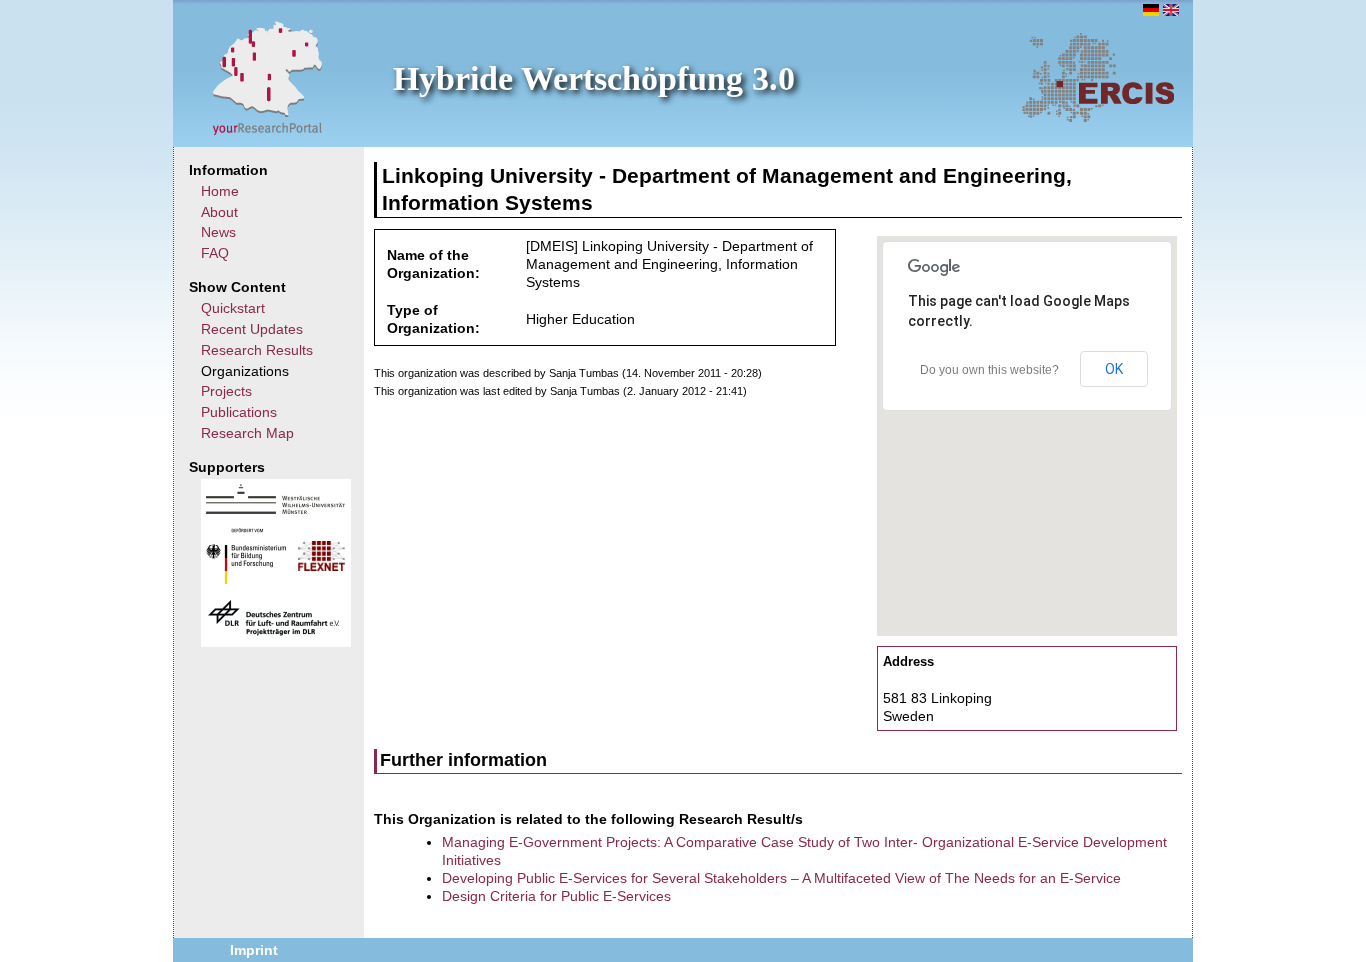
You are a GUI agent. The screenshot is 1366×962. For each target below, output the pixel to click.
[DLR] (274, 633)
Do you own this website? (989, 370)
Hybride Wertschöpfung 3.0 (594, 78)
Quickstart (233, 308)
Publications (239, 412)
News (218, 232)
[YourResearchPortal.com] (268, 77)
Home (220, 191)
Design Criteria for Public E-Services (556, 896)
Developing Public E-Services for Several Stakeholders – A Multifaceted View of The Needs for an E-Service (781, 878)
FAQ (215, 253)
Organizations (245, 371)
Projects (226, 391)
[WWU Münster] (275, 509)
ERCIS (1098, 77)
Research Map (247, 433)
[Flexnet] (321, 566)
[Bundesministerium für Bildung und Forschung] (246, 579)
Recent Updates (252, 329)
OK (1114, 369)
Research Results (257, 350)
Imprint (254, 950)
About (219, 212)
